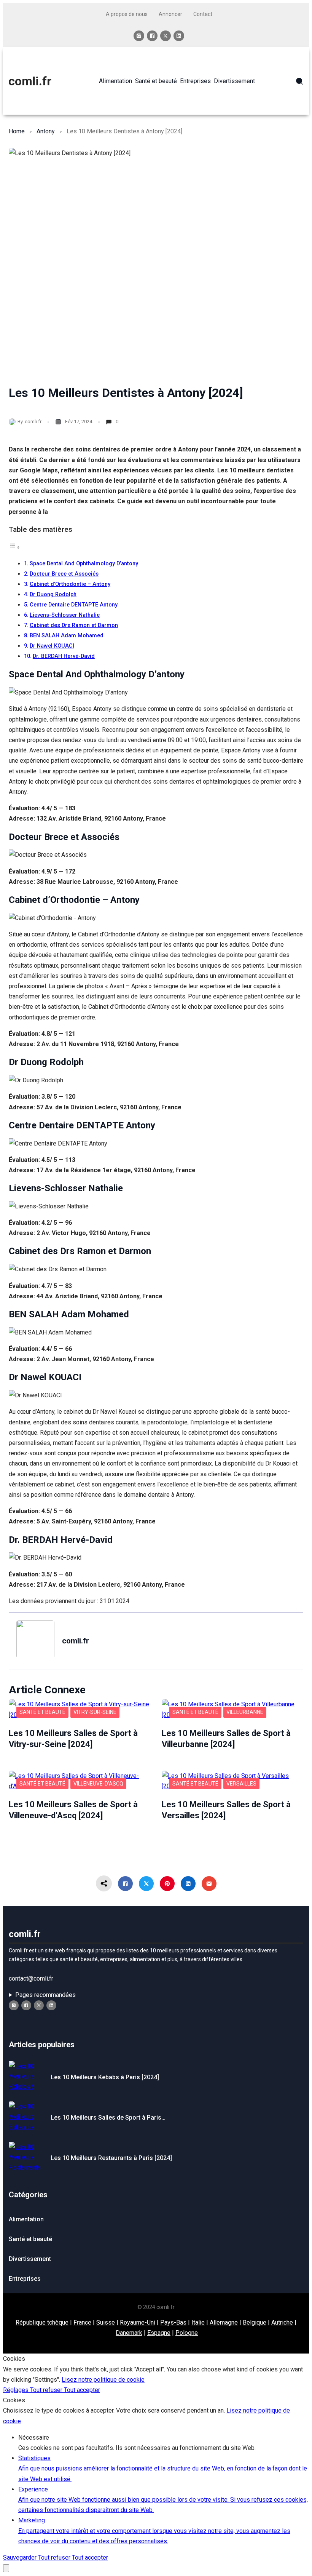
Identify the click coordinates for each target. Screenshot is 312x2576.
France (82, 2322)
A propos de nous (127, 14)
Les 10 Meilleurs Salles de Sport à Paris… (108, 2118)
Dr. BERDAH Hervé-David (64, 656)
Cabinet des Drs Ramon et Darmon (74, 625)
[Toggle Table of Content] (14, 547)
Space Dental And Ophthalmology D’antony (84, 564)
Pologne (187, 2333)
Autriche (282, 2322)
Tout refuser (47, 2390)
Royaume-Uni (138, 2322)
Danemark (129, 2333)
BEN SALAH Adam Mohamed (67, 636)
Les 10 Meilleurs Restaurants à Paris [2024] (111, 2158)
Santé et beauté (42, 1712)
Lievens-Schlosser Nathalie (65, 615)
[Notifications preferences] (6, 2568)
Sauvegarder (21, 2558)
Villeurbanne (245, 1712)
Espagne (159, 2333)
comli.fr (30, 81)
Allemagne (224, 2322)
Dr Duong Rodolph (53, 594)
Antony (46, 131)
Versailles (241, 1784)
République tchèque (42, 2322)
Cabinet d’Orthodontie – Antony (70, 584)
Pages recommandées (45, 1995)
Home (17, 131)
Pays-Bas (173, 2322)
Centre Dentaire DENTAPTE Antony (74, 605)
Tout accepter (82, 2390)
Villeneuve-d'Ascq (98, 1784)
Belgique (255, 2322)
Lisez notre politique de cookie (103, 2380)
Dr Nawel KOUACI (52, 646)
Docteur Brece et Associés (64, 574)
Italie (198, 2322)
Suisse (106, 2322)
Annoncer (170, 14)
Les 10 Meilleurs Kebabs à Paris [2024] (105, 2077)
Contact (203, 14)
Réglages (17, 2390)
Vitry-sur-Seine (95, 1712)
